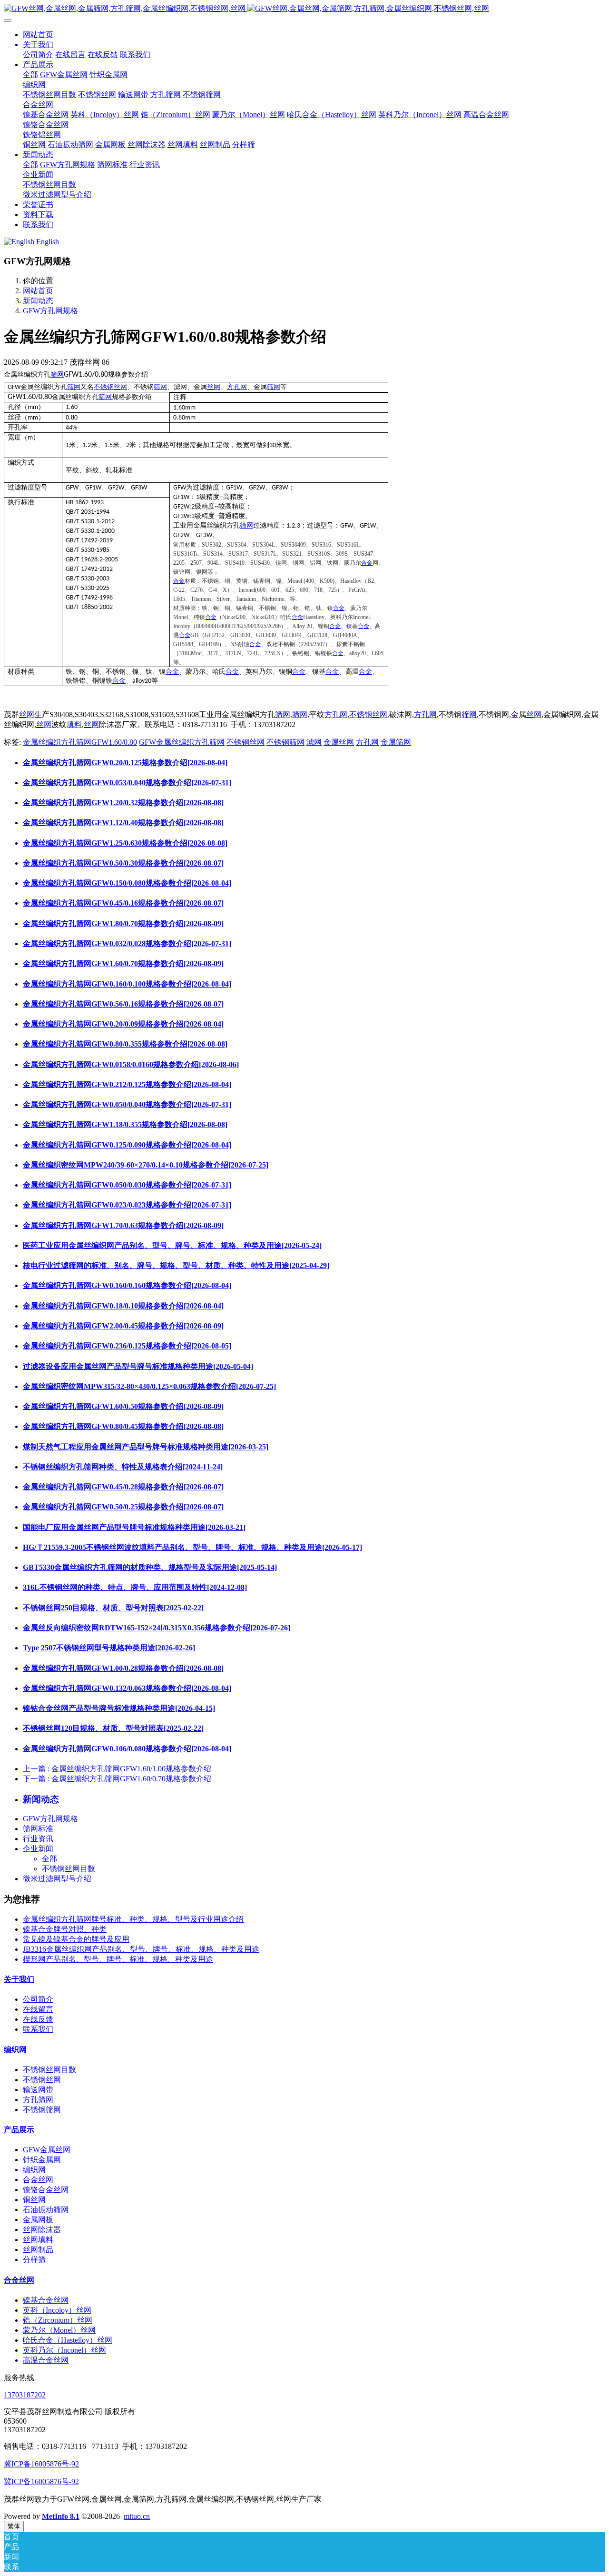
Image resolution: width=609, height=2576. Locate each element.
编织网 (15, 2050)
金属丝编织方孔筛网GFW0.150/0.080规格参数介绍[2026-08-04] (127, 883)
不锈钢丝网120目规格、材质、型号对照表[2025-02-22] (113, 1728)
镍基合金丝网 (46, 2300)
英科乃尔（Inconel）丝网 (64, 2350)
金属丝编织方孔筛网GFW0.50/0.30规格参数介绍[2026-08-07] (123, 863)
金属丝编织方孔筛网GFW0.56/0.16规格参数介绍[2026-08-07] (123, 1004)
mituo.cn (137, 2516)
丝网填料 (38, 2240)
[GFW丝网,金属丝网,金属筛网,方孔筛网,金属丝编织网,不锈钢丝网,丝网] (304, 9)
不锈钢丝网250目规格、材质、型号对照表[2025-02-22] (113, 1608)
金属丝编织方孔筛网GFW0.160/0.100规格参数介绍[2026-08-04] (127, 984)
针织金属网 (42, 2160)
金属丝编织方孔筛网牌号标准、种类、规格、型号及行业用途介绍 (133, 1919)
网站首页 (38, 35)
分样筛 (34, 2260)
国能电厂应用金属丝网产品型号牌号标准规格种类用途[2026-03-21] (134, 1527)
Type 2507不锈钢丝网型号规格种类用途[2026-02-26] (109, 1648)
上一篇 (117, 1769)
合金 (367, 563)
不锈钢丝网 (110, 387)
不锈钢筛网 (285, 742)
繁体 (14, 2526)
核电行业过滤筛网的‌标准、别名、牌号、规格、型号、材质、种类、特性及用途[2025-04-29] (176, 1265)
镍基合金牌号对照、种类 (65, 1929)
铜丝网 (34, 2200)
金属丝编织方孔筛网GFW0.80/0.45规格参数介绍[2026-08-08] (123, 1426)
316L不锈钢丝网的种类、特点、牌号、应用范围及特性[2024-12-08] (135, 1587)
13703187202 (25, 2395)
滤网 (314, 742)
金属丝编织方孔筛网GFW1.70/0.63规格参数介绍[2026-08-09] (123, 1225)
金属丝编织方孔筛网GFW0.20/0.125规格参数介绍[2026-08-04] (125, 763)
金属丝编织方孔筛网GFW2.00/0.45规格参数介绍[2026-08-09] (123, 1326)
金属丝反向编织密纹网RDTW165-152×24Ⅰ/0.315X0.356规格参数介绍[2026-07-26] (157, 1628)
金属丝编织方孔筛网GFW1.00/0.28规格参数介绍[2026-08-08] (123, 1668)
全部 (30, 75)
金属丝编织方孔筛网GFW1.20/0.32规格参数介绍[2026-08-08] (123, 803)
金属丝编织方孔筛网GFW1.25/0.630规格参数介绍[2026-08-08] (125, 843)
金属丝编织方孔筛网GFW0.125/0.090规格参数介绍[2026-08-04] (127, 1145)
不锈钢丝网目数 (69, 1869)
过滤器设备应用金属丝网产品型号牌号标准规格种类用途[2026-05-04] (138, 1366)
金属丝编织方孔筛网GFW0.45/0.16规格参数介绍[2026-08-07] (123, 903)
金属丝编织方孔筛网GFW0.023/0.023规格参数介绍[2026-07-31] (127, 1205)
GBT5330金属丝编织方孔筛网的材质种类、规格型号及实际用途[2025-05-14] (150, 1567)
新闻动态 (38, 301)
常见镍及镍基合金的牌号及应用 (76, 1939)
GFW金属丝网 (47, 2150)
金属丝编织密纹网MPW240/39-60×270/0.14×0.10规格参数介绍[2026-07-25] (146, 1165)
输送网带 (38, 2090)
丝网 (214, 387)
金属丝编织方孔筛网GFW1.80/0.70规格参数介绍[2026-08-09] (123, 924)
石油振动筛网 (46, 2210)
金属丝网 (339, 742)
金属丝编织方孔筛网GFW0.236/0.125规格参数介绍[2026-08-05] (127, 1346)
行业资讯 (38, 1839)
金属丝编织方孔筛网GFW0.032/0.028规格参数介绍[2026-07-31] (127, 944)
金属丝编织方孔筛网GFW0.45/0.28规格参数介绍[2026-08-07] (123, 1487)
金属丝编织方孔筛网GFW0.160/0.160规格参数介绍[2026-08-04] (127, 1285)
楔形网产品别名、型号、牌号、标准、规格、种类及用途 (118, 1959)
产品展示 (19, 2130)
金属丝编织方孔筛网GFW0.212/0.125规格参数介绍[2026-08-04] (127, 1084)
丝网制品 (38, 2250)
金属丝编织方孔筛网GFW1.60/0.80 (80, 742)
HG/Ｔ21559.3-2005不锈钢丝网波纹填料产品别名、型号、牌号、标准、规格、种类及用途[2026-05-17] (192, 1547)
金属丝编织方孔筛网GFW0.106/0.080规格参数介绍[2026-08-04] (127, 1749)
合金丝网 (38, 2180)
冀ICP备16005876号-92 (41, 2464)
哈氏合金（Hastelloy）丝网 (68, 2340)
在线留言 (38, 2009)
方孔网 (237, 387)
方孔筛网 (38, 2100)
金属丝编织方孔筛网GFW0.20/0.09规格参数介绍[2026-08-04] (123, 1024)
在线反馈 (38, 2019)
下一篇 (117, 1779)
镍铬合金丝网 (46, 2190)
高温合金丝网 (46, 2360)
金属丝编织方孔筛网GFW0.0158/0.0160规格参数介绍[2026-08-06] (131, 1064)
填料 (74, 724)
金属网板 (38, 2220)
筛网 (57, 374)
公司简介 (38, 1999)
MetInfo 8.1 (61, 2516)
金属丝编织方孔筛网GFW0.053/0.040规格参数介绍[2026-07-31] (127, 783)
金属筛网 (396, 742)
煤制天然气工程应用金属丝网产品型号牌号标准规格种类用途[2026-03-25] (146, 1447)
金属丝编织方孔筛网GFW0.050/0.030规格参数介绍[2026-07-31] (127, 1185)
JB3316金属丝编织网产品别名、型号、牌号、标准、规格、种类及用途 (141, 1949)
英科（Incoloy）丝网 (57, 2310)
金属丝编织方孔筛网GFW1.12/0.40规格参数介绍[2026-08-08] (123, 823)
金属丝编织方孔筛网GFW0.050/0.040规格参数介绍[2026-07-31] (127, 1104)
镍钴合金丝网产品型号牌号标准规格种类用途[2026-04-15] (119, 1708)
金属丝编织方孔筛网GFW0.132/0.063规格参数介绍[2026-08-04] (127, 1688)
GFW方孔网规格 (50, 311)
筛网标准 (38, 1829)
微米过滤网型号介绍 (57, 1879)
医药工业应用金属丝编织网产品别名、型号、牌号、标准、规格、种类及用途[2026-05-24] (172, 1245)
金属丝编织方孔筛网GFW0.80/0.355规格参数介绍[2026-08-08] (125, 1044)
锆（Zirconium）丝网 (58, 2320)
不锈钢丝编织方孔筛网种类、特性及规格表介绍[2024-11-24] (123, 1467)
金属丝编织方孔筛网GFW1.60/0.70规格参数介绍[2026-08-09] (123, 964)
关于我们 (19, 1979)
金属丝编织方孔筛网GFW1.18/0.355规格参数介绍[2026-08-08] (125, 1124)
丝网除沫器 (42, 2230)
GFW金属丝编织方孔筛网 (182, 742)
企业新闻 (38, 1849)
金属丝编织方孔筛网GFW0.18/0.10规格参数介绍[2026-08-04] (123, 1306)
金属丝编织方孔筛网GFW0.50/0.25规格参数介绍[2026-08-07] (123, 1507)
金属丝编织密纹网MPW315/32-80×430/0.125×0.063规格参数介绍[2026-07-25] (149, 1386)
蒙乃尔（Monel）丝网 (59, 2330)
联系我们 (38, 2029)
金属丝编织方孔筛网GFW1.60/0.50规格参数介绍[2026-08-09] (123, 1406)
